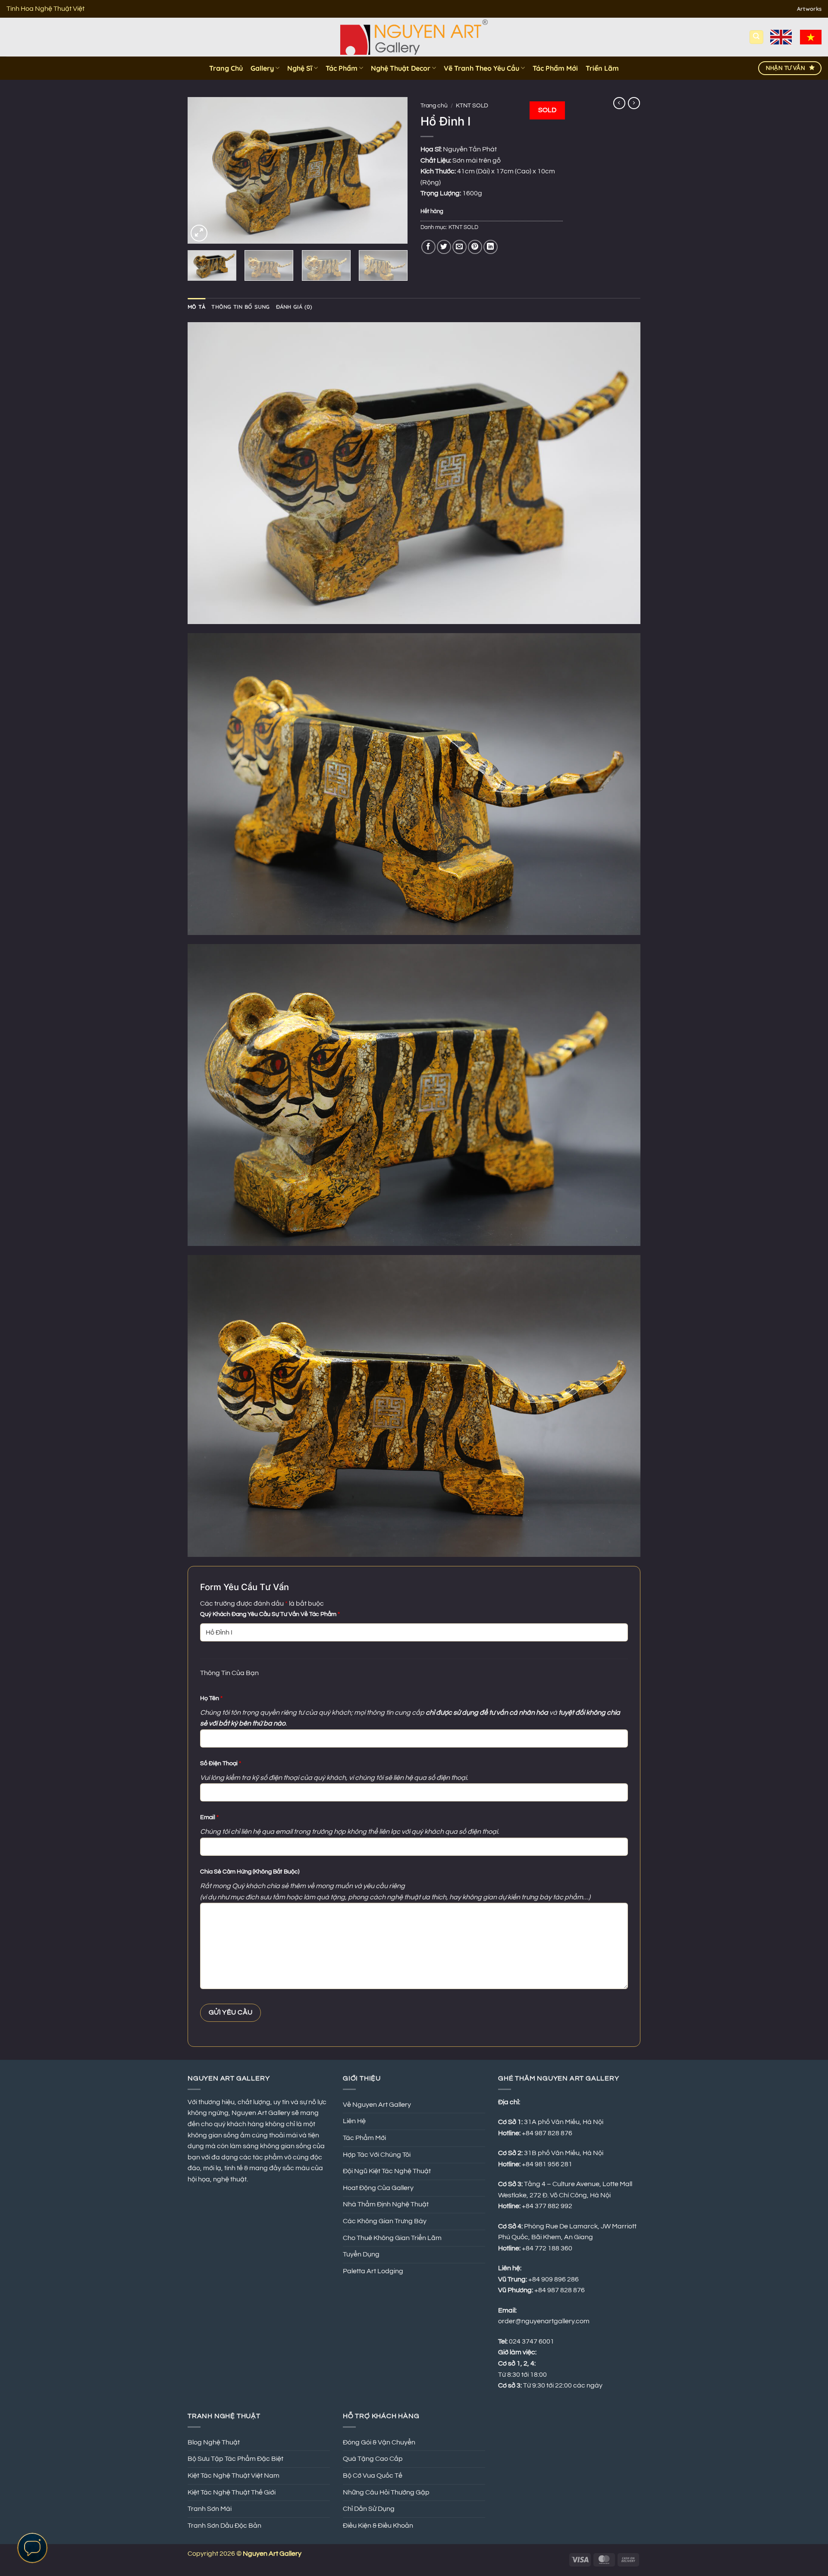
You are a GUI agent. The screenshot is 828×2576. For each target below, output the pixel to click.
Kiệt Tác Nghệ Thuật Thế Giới (232, 2492)
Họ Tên (211, 1698)
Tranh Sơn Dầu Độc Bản (224, 2526)
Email (209, 1817)
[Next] (392, 170)
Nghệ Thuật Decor (401, 68)
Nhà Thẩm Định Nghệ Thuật (386, 2204)
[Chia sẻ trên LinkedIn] (491, 247)
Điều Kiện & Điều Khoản (378, 2526)
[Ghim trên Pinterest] (475, 247)
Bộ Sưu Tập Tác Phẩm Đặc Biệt (235, 2459)
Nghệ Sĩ (300, 68)
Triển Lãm (602, 68)
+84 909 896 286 (554, 2279)
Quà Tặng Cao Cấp (373, 2459)
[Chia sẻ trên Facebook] (428, 247)
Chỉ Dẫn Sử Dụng (369, 2509)
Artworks (809, 9)
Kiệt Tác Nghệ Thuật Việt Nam (234, 2476)
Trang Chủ (226, 68)
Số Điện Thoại (221, 1763)
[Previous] (203, 170)
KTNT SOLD (472, 106)
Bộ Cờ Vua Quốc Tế (373, 2476)
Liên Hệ (354, 2121)
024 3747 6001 (532, 2341)
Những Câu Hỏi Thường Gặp (386, 2492)
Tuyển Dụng (361, 2254)
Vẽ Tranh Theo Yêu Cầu (481, 68)
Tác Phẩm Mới (555, 68)
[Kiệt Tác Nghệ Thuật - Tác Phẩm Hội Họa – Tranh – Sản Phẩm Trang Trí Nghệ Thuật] (414, 37)
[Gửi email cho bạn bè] (459, 247)
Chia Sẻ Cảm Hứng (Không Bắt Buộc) (250, 1872)
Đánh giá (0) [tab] (294, 307)
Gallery (262, 68)
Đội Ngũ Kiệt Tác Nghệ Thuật (387, 2171)
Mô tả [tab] (196, 307)
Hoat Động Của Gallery (378, 2188)
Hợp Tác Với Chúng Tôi (377, 2155)
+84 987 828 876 (560, 2290)
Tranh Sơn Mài (210, 2509)
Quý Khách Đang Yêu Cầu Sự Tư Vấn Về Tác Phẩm (270, 1614)
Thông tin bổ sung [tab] (240, 307)
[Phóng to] (199, 233)
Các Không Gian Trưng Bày (385, 2221)
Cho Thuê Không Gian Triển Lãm (392, 2238)
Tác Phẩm (342, 68)
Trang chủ (434, 106)
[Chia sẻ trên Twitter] (444, 247)
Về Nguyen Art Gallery (377, 2105)
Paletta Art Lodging (373, 2271)
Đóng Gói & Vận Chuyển (379, 2442)
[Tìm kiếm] (756, 37)
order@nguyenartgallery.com (544, 2321)
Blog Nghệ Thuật (214, 2442)
